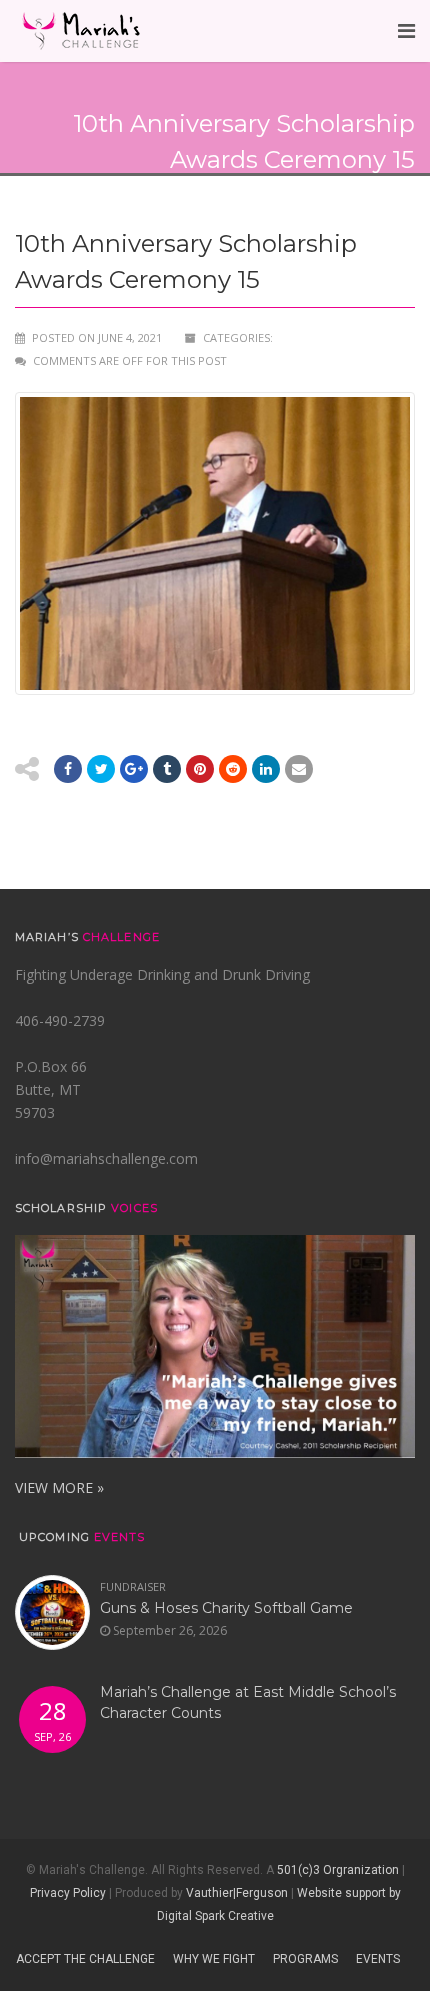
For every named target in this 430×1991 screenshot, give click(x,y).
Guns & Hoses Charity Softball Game (226, 1608)
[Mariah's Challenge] (81, 31)
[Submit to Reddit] (200, 769)
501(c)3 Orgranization (338, 1870)
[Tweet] (101, 769)
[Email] (266, 769)
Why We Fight (214, 1959)
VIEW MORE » (59, 1487)
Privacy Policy (68, 1893)
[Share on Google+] (134, 769)
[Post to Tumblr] (167, 769)
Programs (305, 1959)
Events (378, 1959)
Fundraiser (133, 1586)
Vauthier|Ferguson (237, 1893)
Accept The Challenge (85, 1959)
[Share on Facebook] (68, 769)
